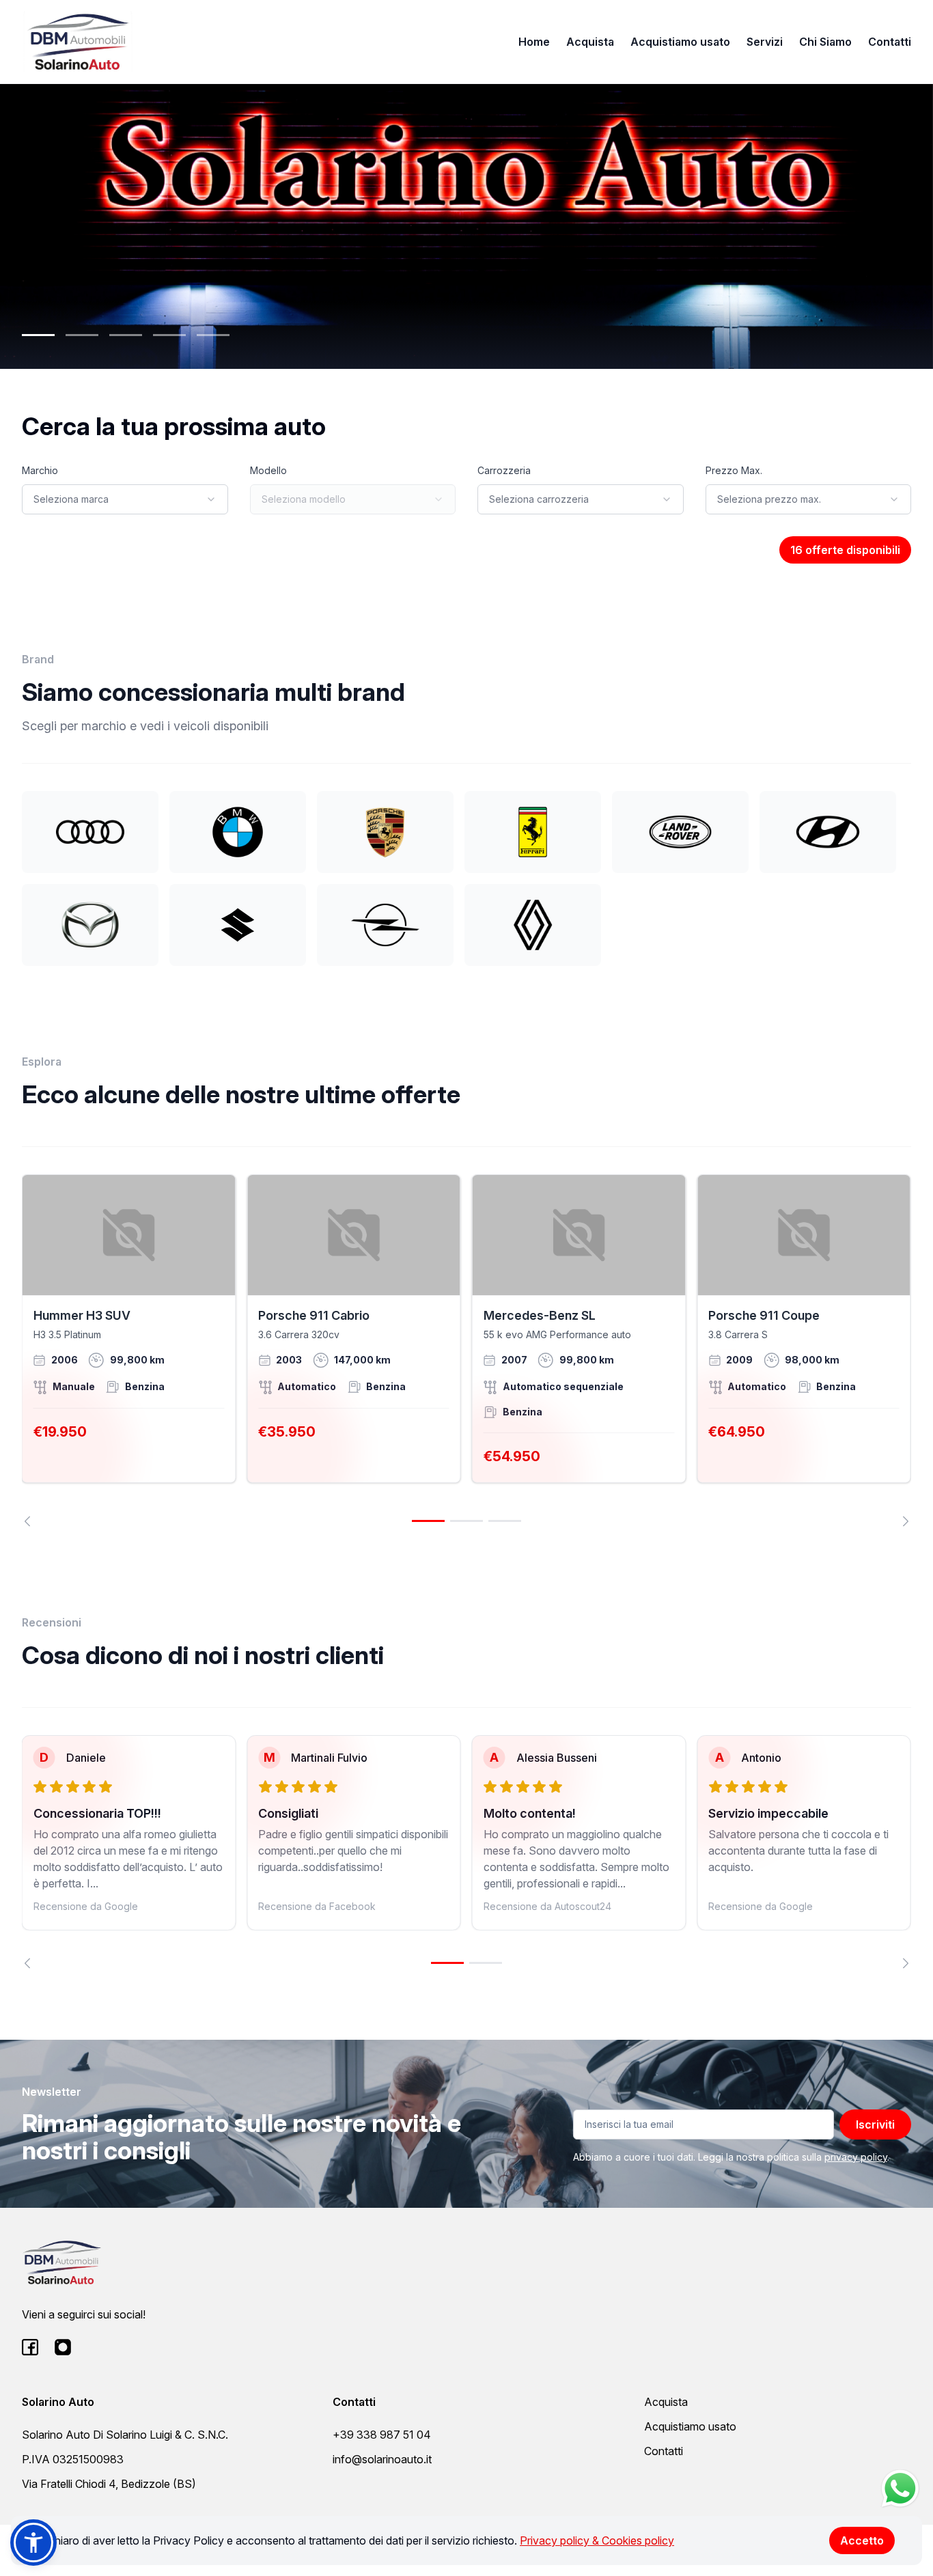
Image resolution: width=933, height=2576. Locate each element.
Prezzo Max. (734, 470)
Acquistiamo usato (680, 42)
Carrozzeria (504, 470)
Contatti (890, 42)
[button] (33, 2543)
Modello (268, 470)
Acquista (590, 42)
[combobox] (125, 499)
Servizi (765, 42)
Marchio (40, 470)
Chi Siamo (825, 42)
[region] (466, 1350)
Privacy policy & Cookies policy (597, 2540)
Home (534, 42)
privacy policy (856, 2157)
